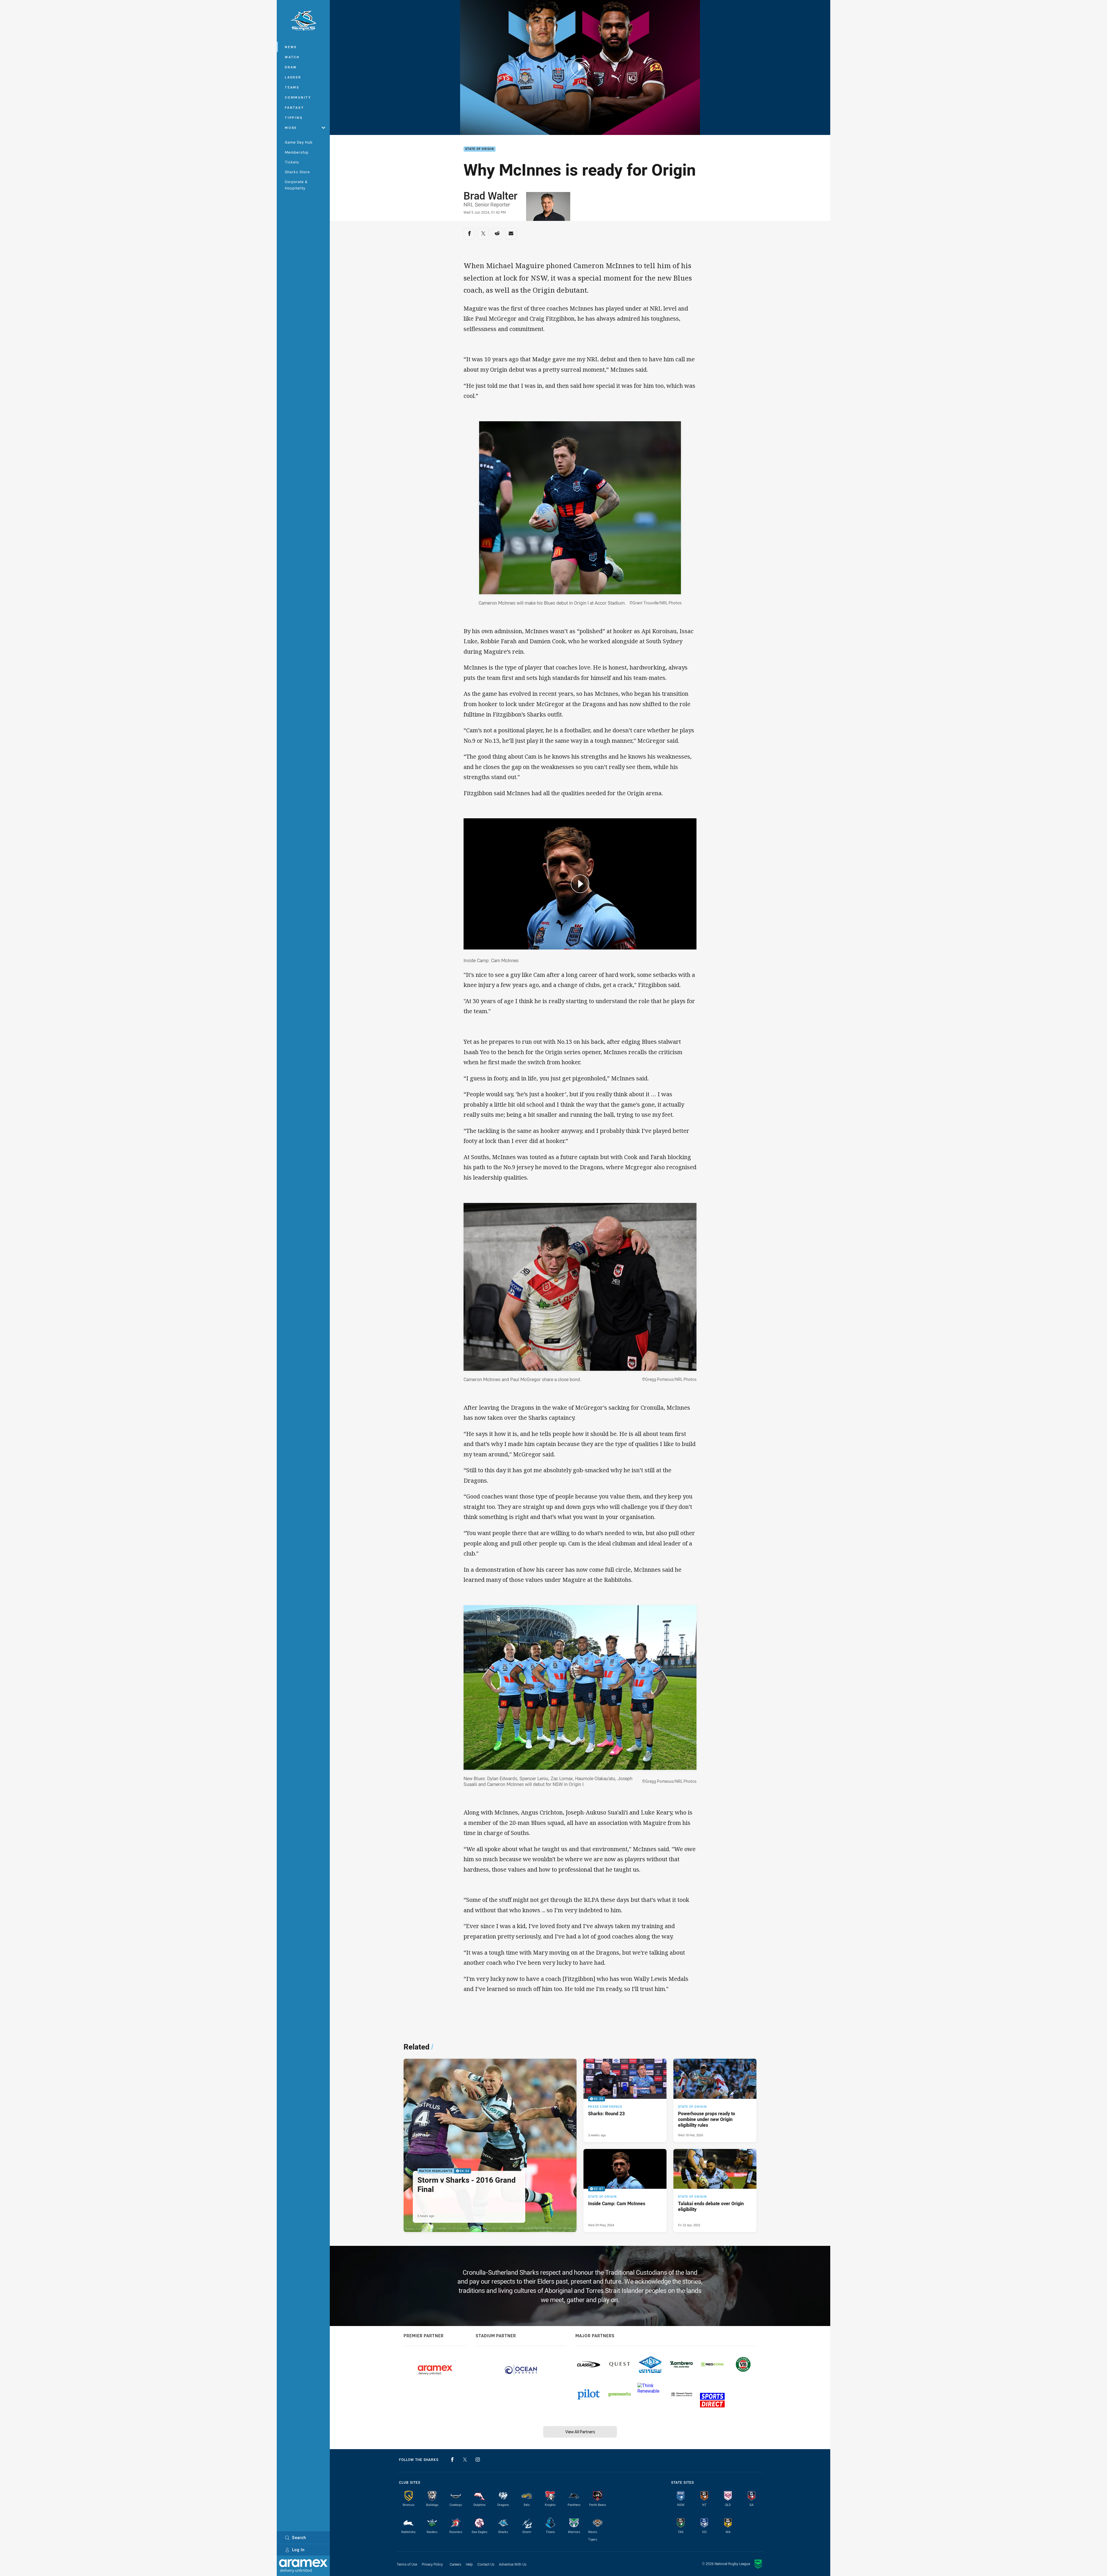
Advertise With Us (513, 2564)
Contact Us (486, 2564)
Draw (291, 67)
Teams (292, 87)
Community (298, 97)
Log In (298, 2550)
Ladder (293, 77)
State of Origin (480, 149)
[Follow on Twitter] (465, 2460)
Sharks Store (297, 172)
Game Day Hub (299, 142)
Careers (455, 2564)
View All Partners (580, 2432)
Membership (297, 152)
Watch (292, 57)
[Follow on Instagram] (478, 2460)
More (291, 128)
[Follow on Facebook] (452, 2460)
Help (469, 2564)
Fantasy (294, 107)
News (291, 47)
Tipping (294, 117)
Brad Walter (491, 195)
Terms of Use (407, 2564)
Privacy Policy (432, 2564)
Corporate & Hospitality (296, 185)
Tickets (292, 162)
